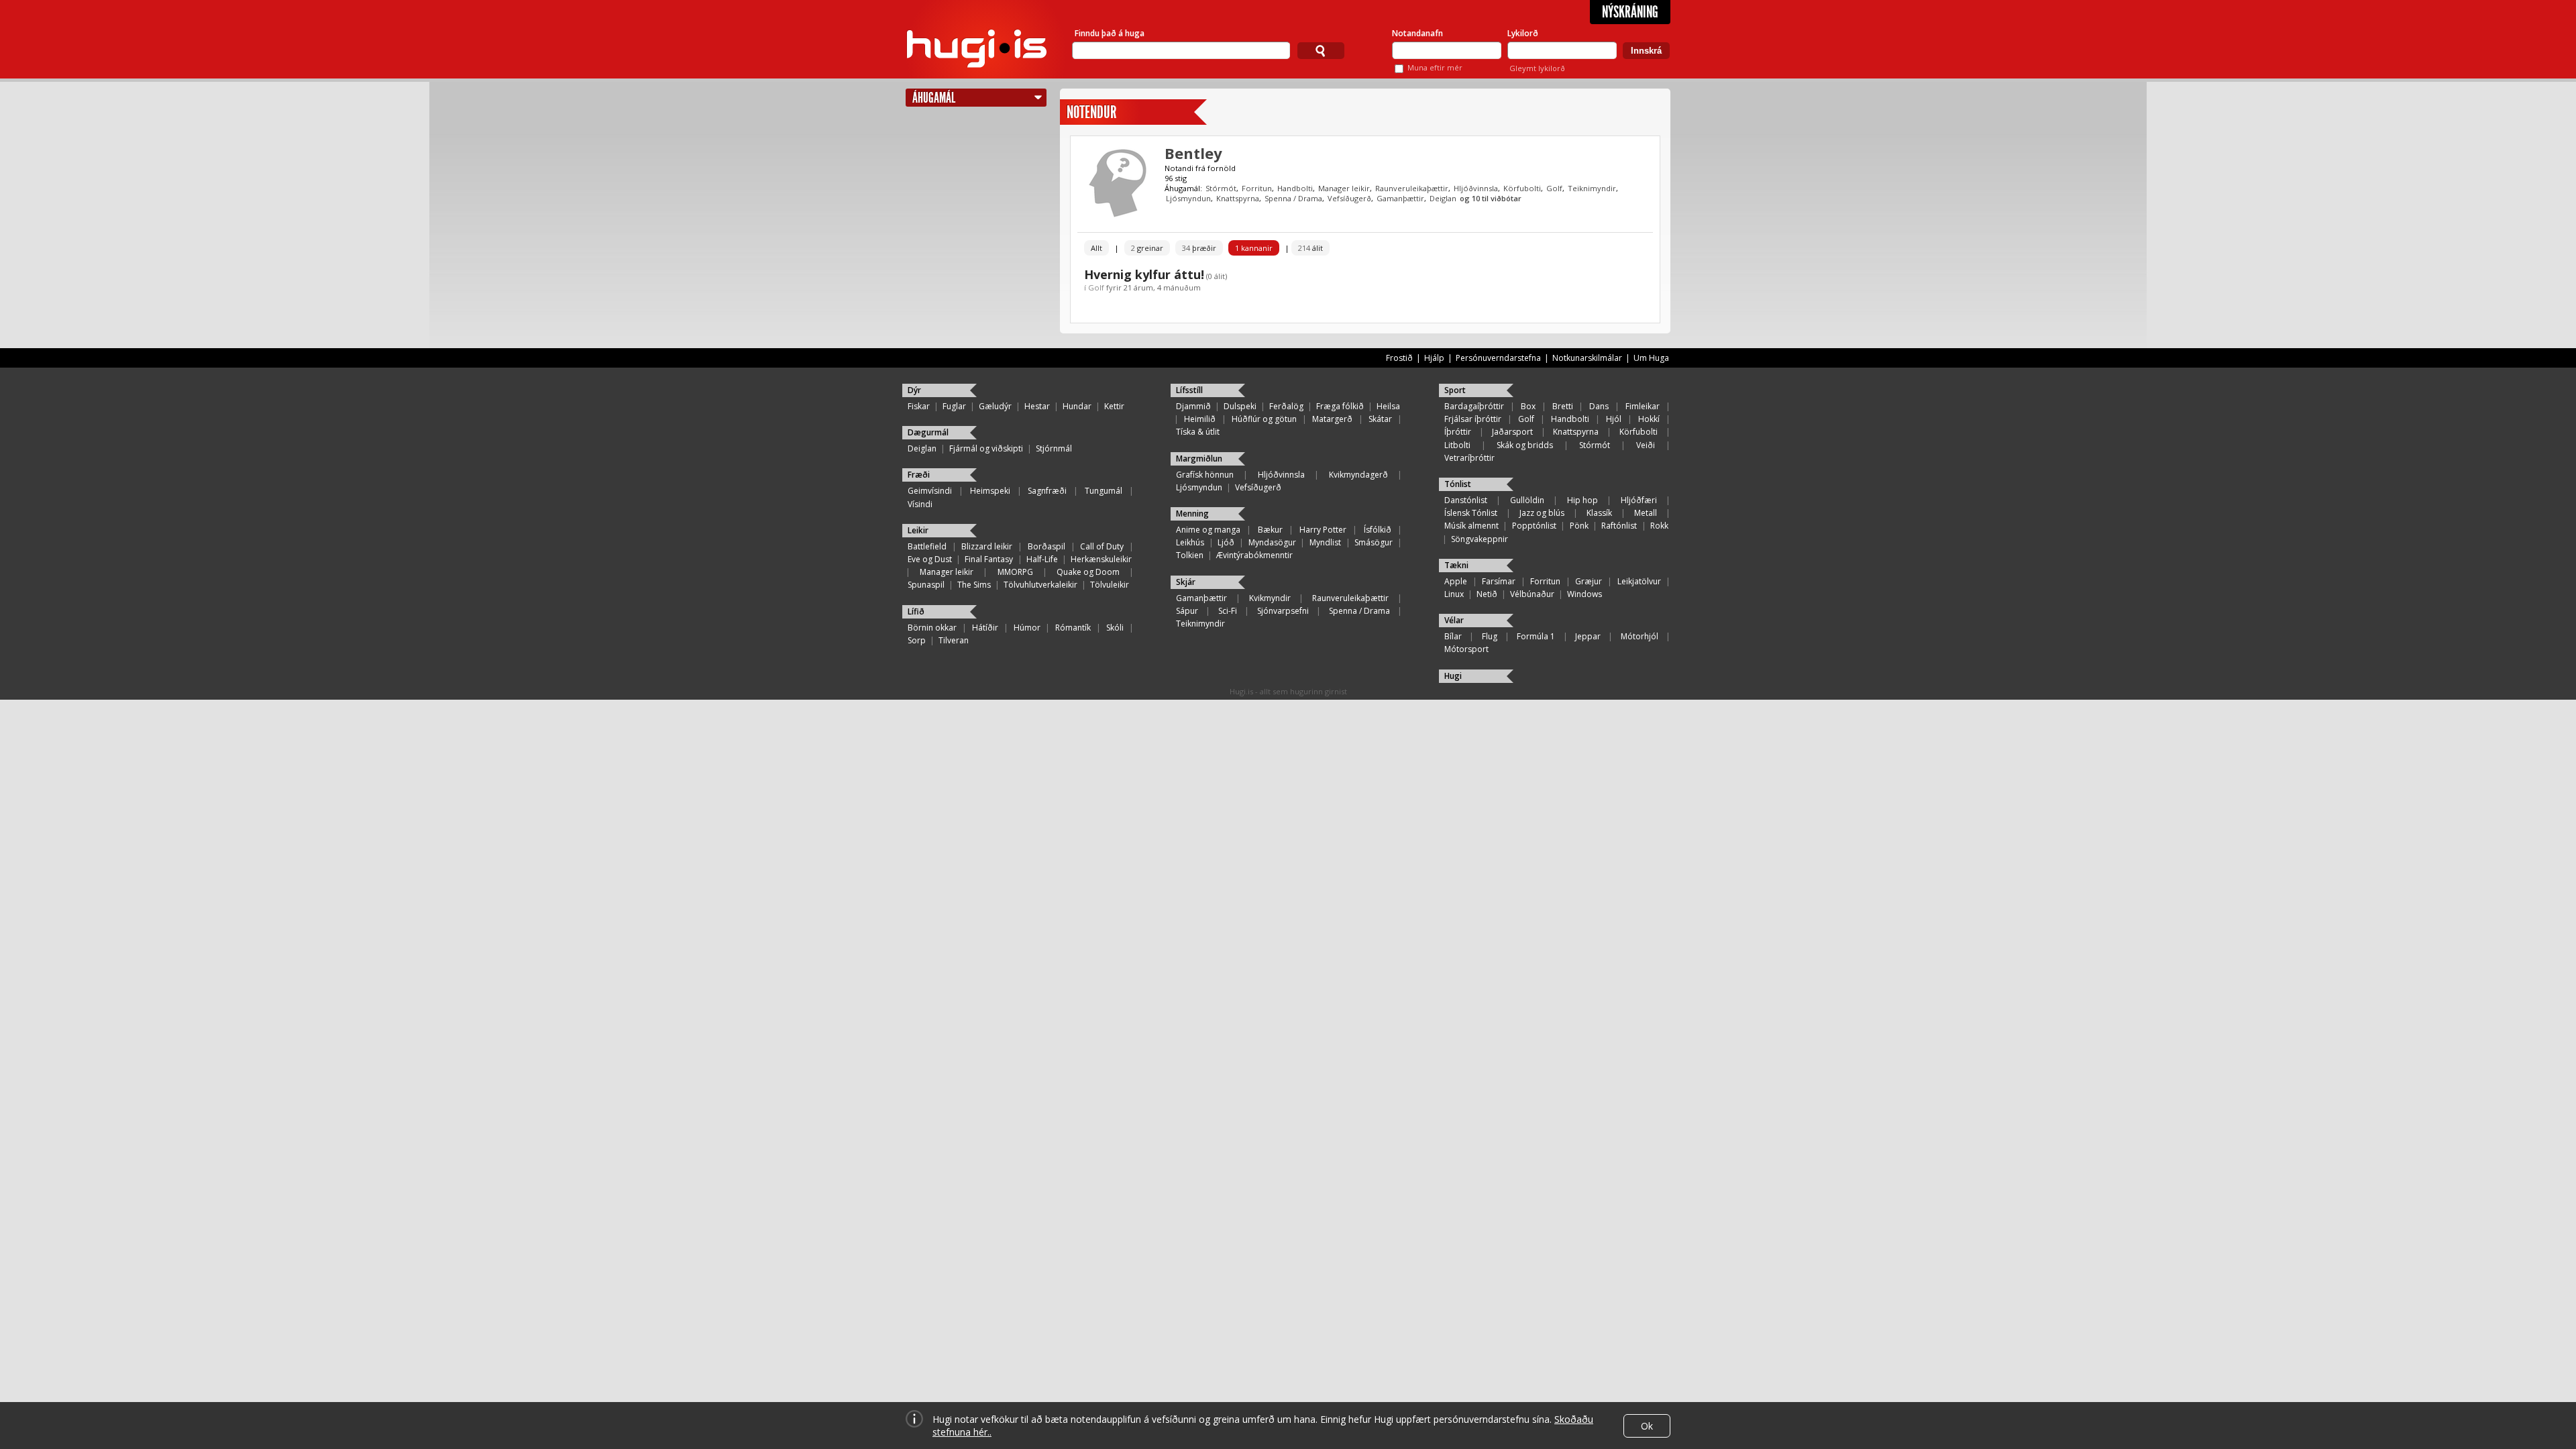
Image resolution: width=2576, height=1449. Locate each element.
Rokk (1659, 526)
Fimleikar (1643, 406)
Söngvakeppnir (1480, 539)
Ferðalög (1286, 406)
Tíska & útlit (1198, 432)
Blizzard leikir (987, 546)
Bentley (1193, 153)
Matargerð (1332, 419)
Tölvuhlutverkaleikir (1040, 585)
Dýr (914, 390)
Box (1528, 406)
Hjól (1614, 419)
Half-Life (1042, 559)
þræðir (1199, 248)
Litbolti (1457, 445)
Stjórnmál (1054, 448)
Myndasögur (1272, 542)
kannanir (1254, 248)
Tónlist (1458, 484)
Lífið (916, 611)
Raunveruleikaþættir (1412, 188)
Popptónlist (1534, 526)
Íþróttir (1458, 432)
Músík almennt (1471, 526)
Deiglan (1443, 198)
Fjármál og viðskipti (986, 448)
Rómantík (1073, 628)
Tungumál (1104, 491)
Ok (1647, 1426)
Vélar (1454, 620)
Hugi (1453, 676)
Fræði (919, 475)
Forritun (1257, 188)
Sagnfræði (1047, 491)
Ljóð (1226, 542)
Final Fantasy (989, 559)
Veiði (1646, 445)
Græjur (1589, 581)
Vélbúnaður (1532, 594)
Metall (1646, 513)
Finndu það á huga (1110, 33)
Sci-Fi (1228, 611)
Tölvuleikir (1110, 585)
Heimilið (1200, 419)
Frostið (1399, 358)
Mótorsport (1466, 649)
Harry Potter (1323, 530)
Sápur (1187, 611)
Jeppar (1588, 636)
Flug (1490, 636)
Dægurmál (928, 432)
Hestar (1037, 406)
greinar (1147, 248)
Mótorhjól (1640, 636)
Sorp (917, 640)
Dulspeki (1240, 406)
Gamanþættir (1400, 198)
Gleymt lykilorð (1537, 68)
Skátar (1380, 419)
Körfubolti (1522, 188)
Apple (1456, 581)
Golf (1554, 188)
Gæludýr (995, 406)
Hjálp (1434, 358)
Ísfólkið (1378, 530)
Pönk (1579, 526)
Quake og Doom (1088, 572)
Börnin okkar (932, 628)
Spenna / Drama (1293, 198)
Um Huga (1651, 358)
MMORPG (1015, 572)
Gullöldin (1527, 500)
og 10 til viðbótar (1491, 198)
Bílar (1453, 636)
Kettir (1114, 406)
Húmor (1027, 628)
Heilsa (1388, 406)
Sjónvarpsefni (1283, 611)
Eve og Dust (930, 559)
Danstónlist (1466, 500)
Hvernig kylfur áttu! (1144, 274)
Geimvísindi (930, 491)
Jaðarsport (1512, 432)
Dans (1599, 406)
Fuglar (954, 406)
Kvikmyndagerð (1358, 475)
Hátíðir (985, 628)
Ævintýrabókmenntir (1254, 555)
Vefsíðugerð (1349, 198)
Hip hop (1582, 500)
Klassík (1599, 513)
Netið (1487, 594)
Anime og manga (1208, 530)
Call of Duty (1102, 546)
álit (1310, 248)
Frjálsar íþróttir (1473, 419)
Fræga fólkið (1340, 406)
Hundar (1077, 406)
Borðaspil (1046, 546)
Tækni (1456, 565)
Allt (1096, 248)
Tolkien (1190, 555)
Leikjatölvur (1639, 581)
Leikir (918, 530)
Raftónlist (1619, 526)
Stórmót (1221, 188)
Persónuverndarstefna (1498, 358)
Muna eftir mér (1435, 67)
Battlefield (927, 546)
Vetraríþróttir (1469, 458)
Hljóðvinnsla (1476, 188)
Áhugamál (934, 98)
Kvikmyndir (1270, 598)
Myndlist (1325, 542)
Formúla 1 (1536, 636)
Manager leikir (1344, 188)
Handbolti (1295, 188)
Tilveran (954, 640)
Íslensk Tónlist (1471, 513)
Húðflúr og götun (1264, 419)
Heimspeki (990, 491)
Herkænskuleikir (1101, 559)
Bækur (1270, 530)
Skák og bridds (1525, 445)
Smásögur (1374, 542)
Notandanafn (1417, 33)
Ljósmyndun (1188, 198)
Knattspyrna (1238, 198)
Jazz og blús (1542, 513)
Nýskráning (1630, 12)
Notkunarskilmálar (1587, 358)
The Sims (974, 585)
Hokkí (1649, 419)
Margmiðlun (1199, 459)
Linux (1454, 594)
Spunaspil (926, 585)
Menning (1192, 514)
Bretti (1563, 406)
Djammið (1193, 406)
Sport (1455, 390)
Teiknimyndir (1592, 188)
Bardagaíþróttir (1474, 406)
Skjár (1186, 582)
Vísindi (920, 504)
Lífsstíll (1189, 390)
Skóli (1115, 628)
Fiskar (919, 406)
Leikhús (1190, 542)
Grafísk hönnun (1205, 475)
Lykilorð (1523, 33)
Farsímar (1499, 581)
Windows (1585, 594)
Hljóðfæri (1639, 500)
